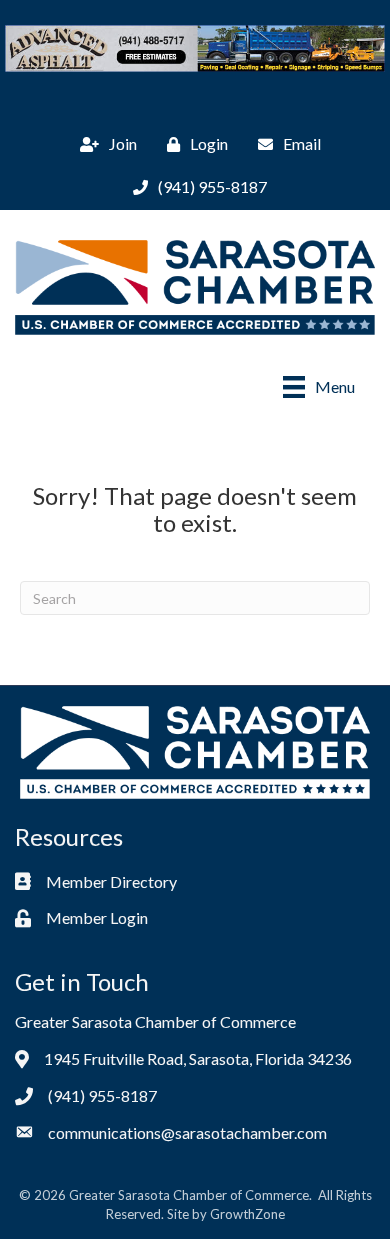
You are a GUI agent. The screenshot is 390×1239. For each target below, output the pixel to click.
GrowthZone (247, 1214)
